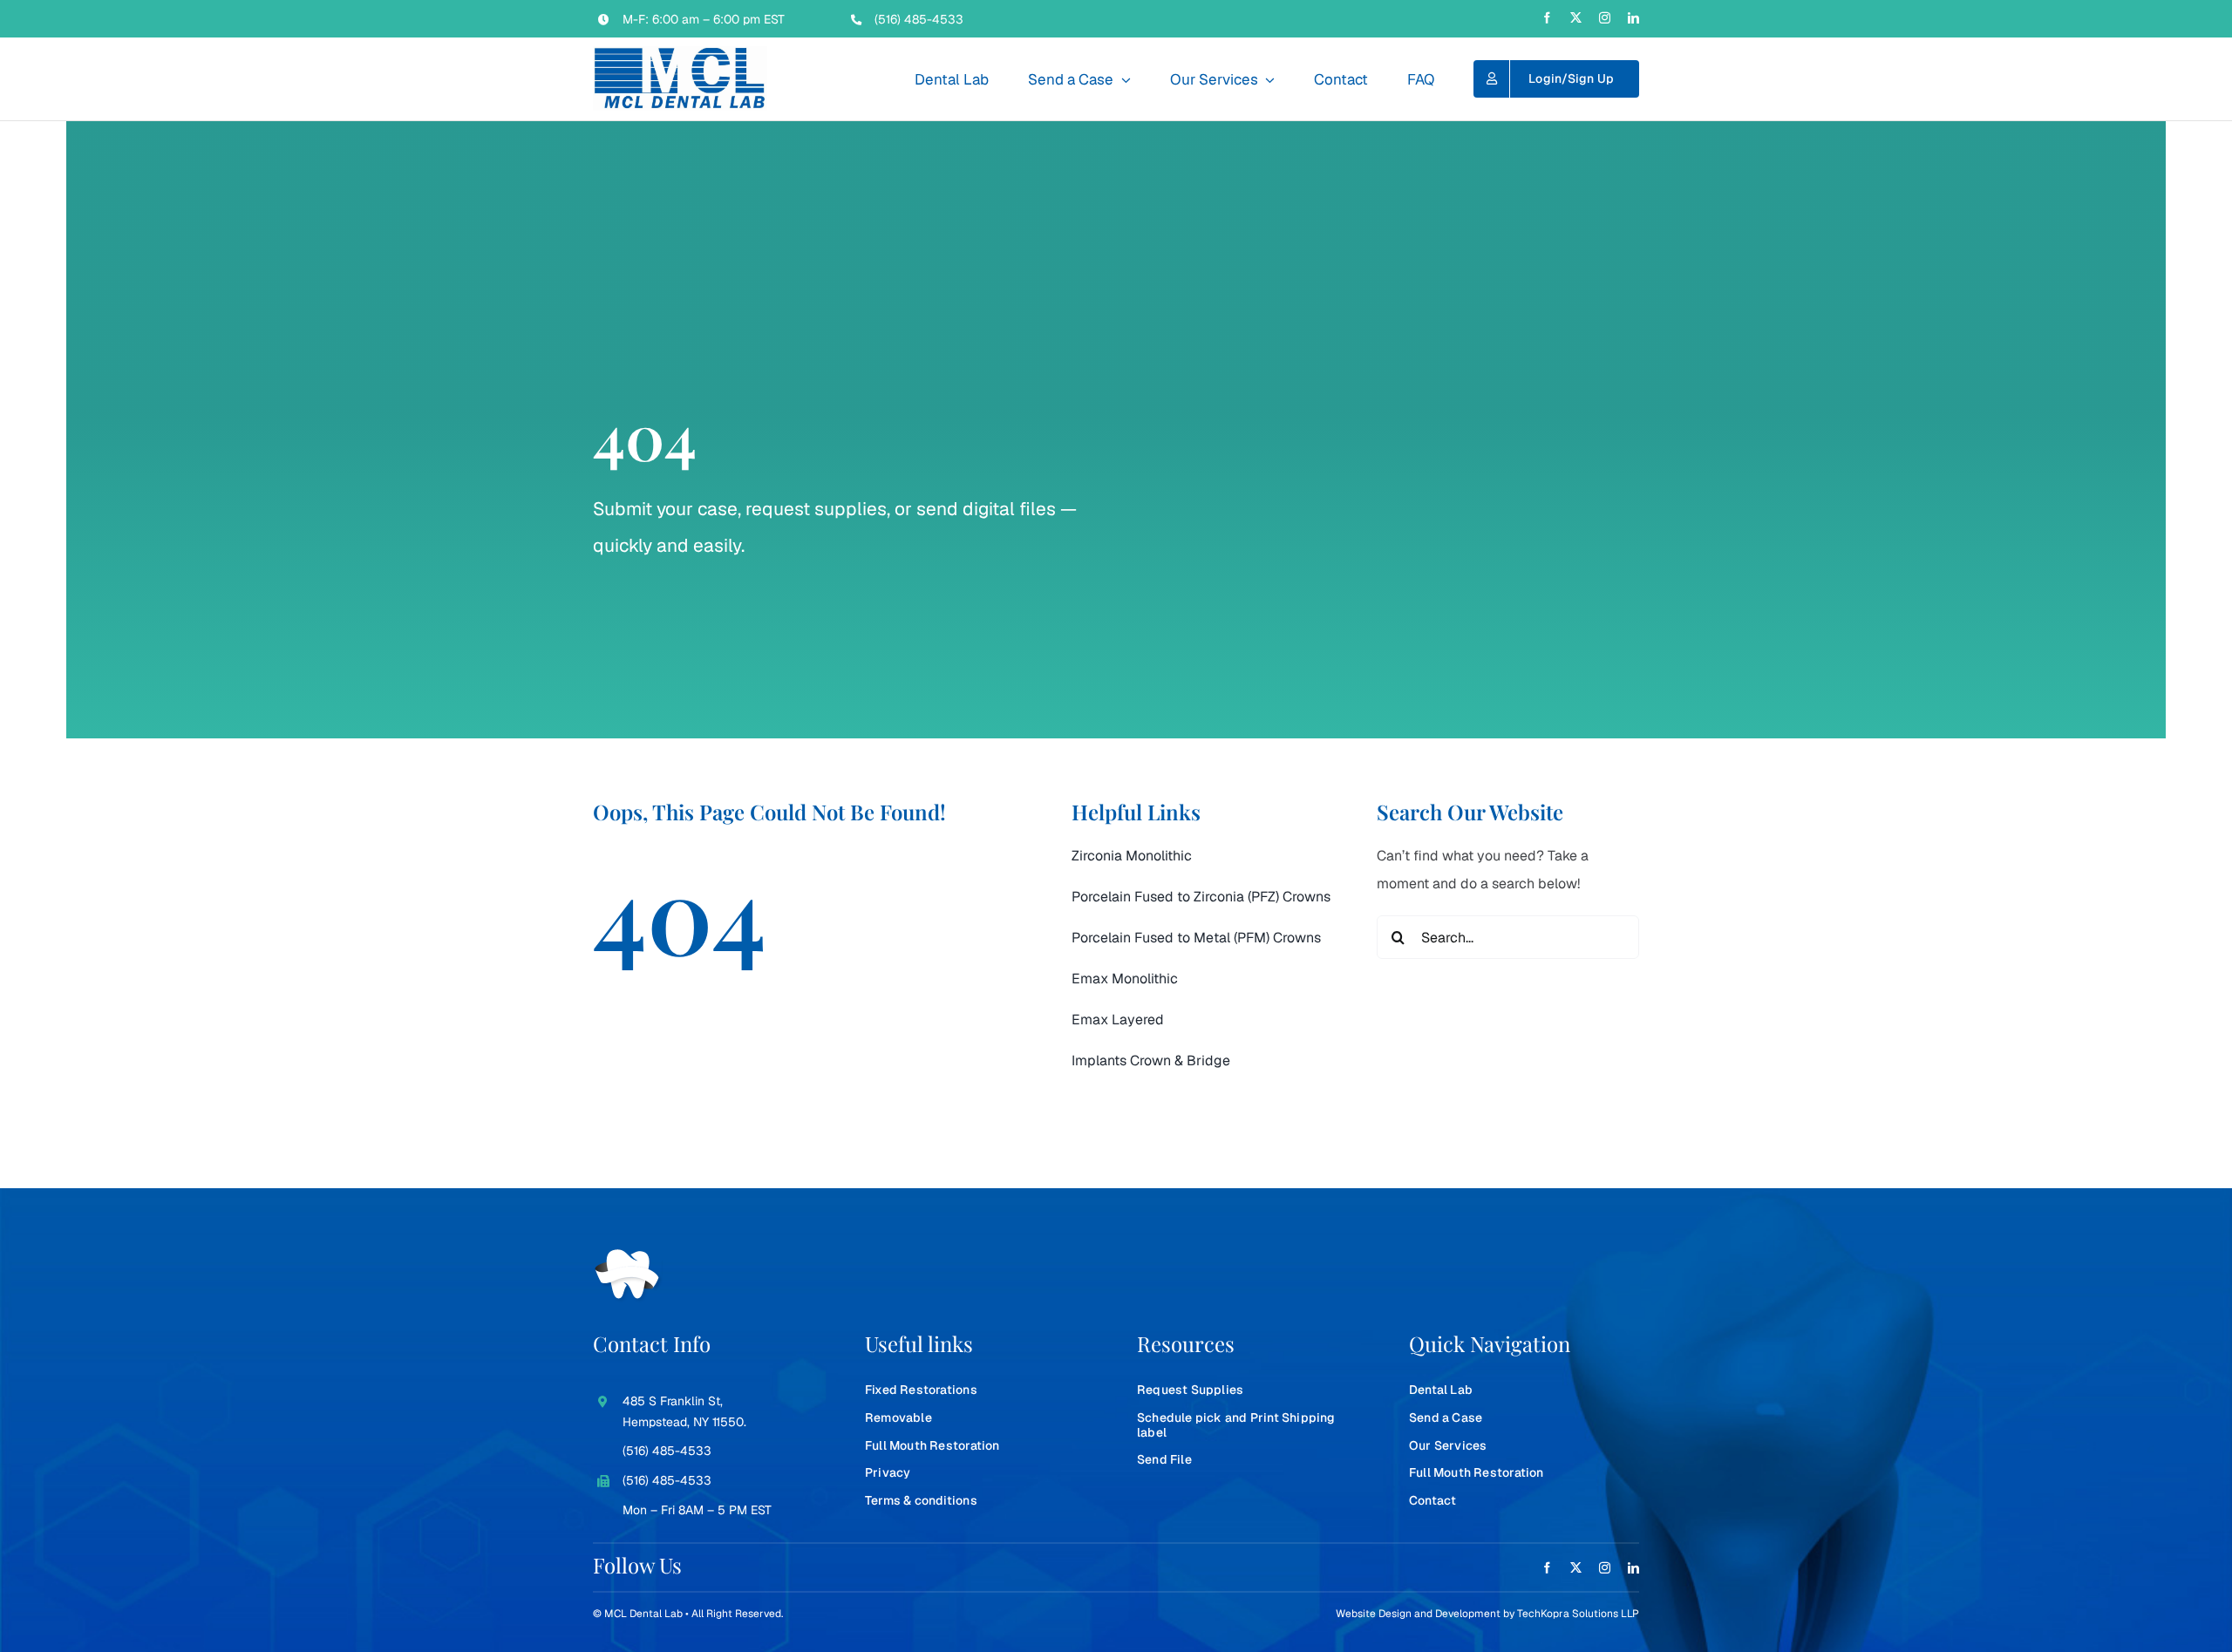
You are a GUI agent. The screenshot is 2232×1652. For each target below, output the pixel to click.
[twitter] (1576, 18)
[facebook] (1547, 18)
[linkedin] (1633, 18)
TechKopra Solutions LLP (1578, 1614)
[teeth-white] (628, 1256)
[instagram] (1605, 18)
